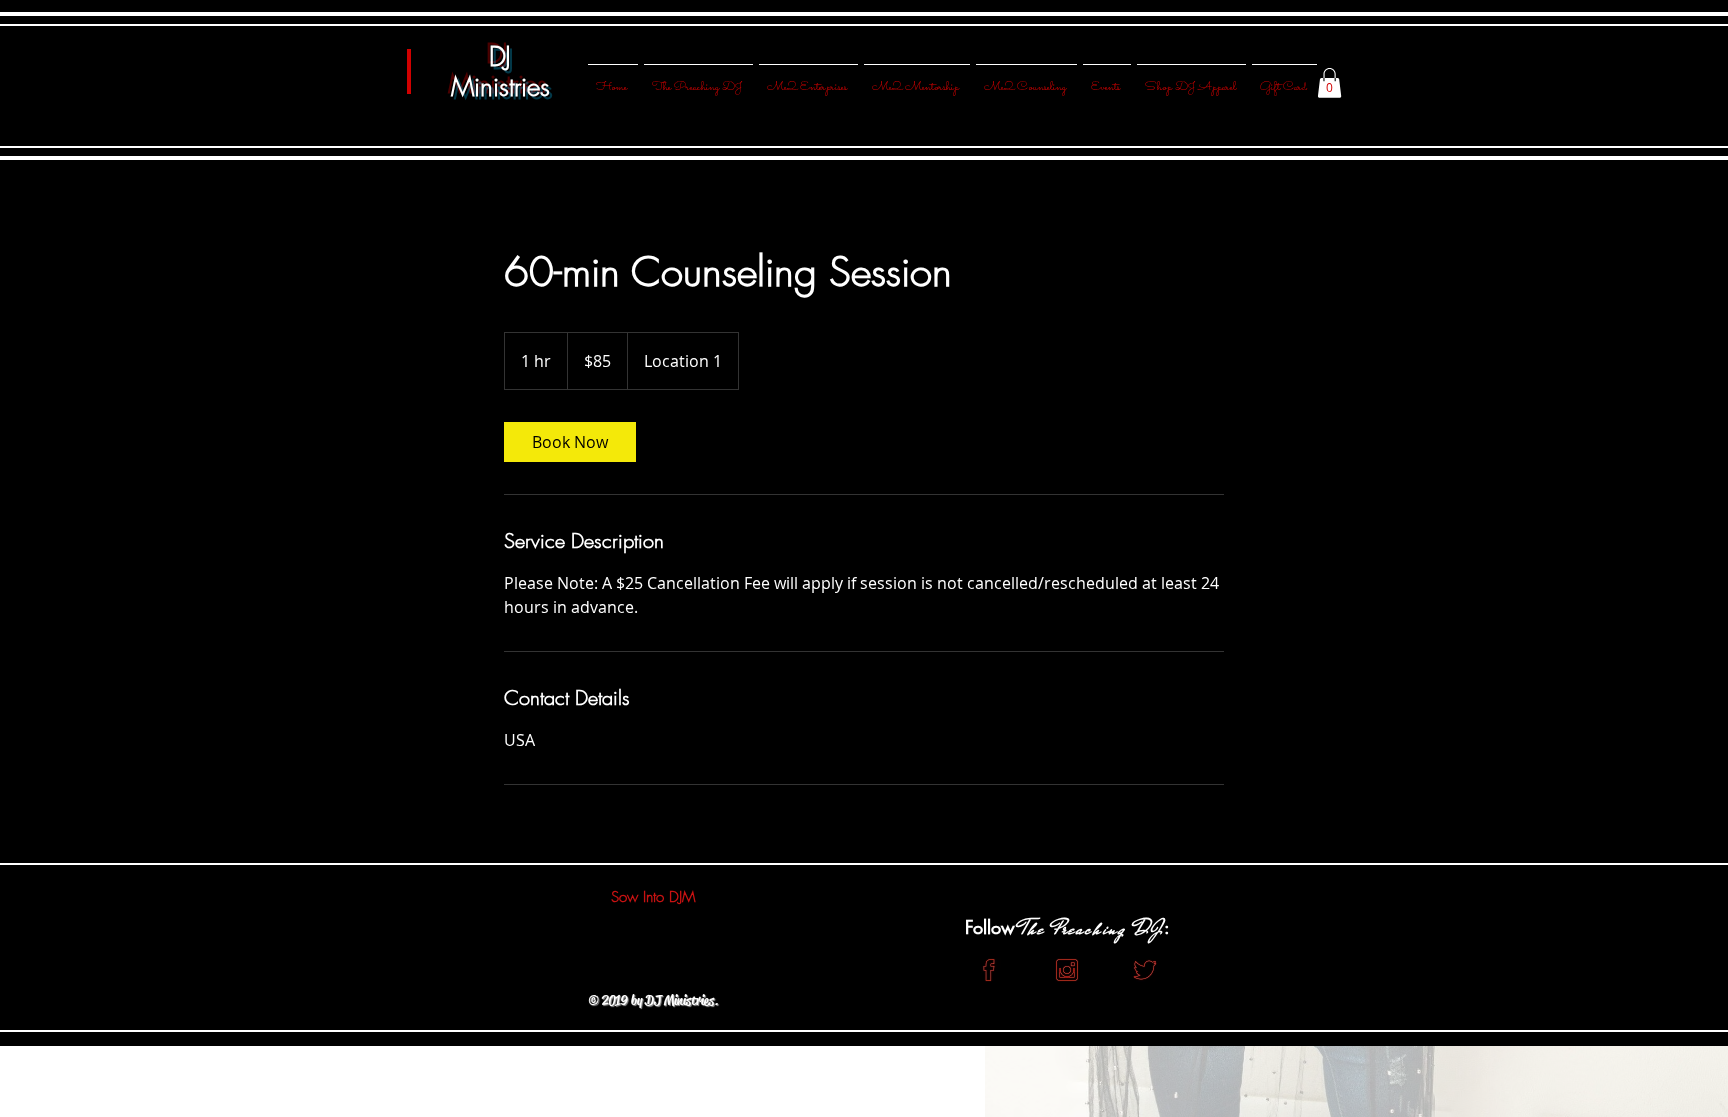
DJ (500, 57)
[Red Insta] (1067, 970)
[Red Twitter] (1145, 970)
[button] (1329, 83)
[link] (570, 442)
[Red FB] (989, 970)
